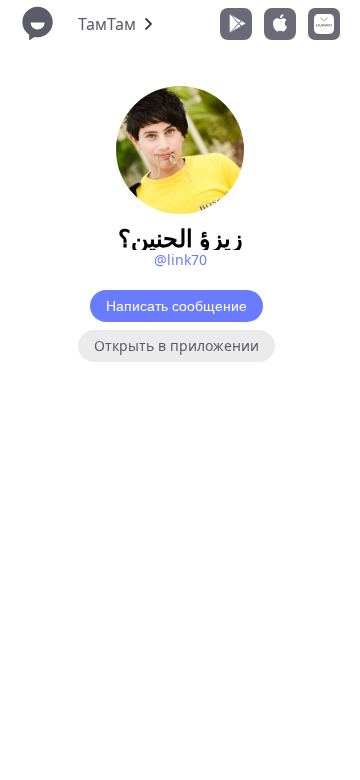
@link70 (180, 259)
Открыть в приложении (176, 345)
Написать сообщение (176, 306)
